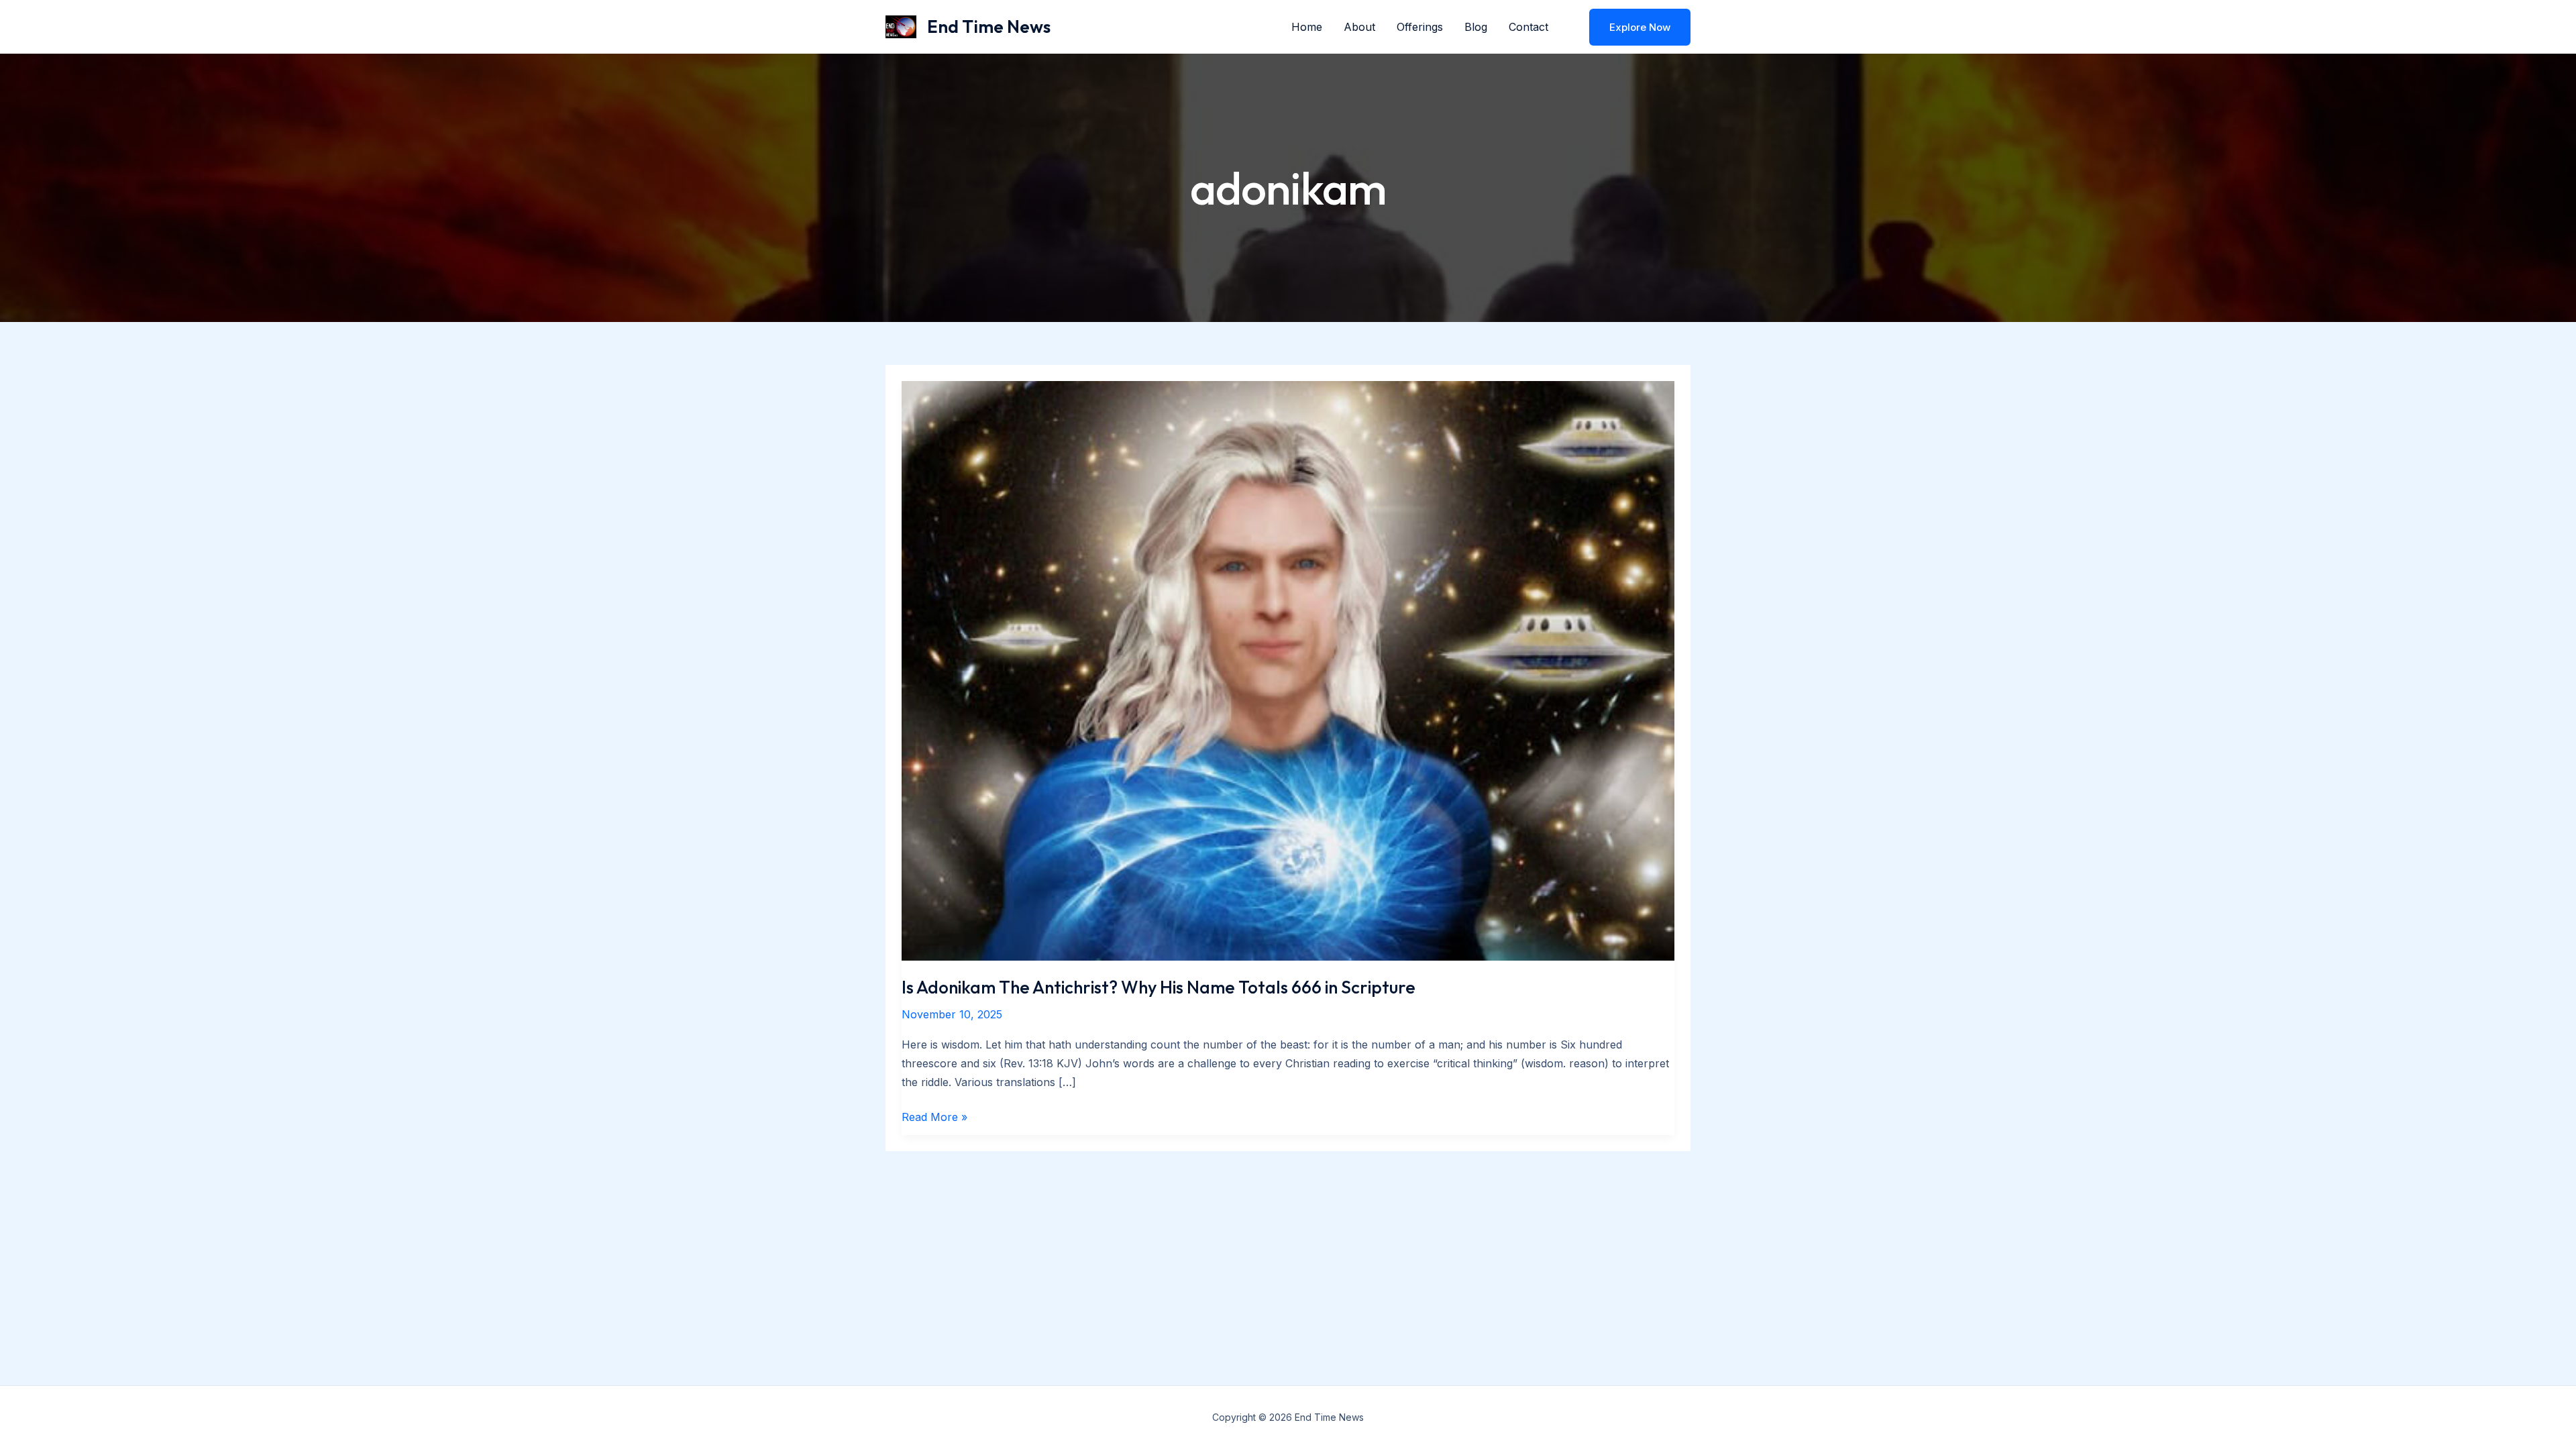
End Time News (989, 26)
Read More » (934, 1118)
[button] (1631, 27)
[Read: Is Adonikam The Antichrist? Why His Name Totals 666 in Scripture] (1288, 669)
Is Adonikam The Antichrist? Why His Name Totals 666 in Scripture (1159, 987)
